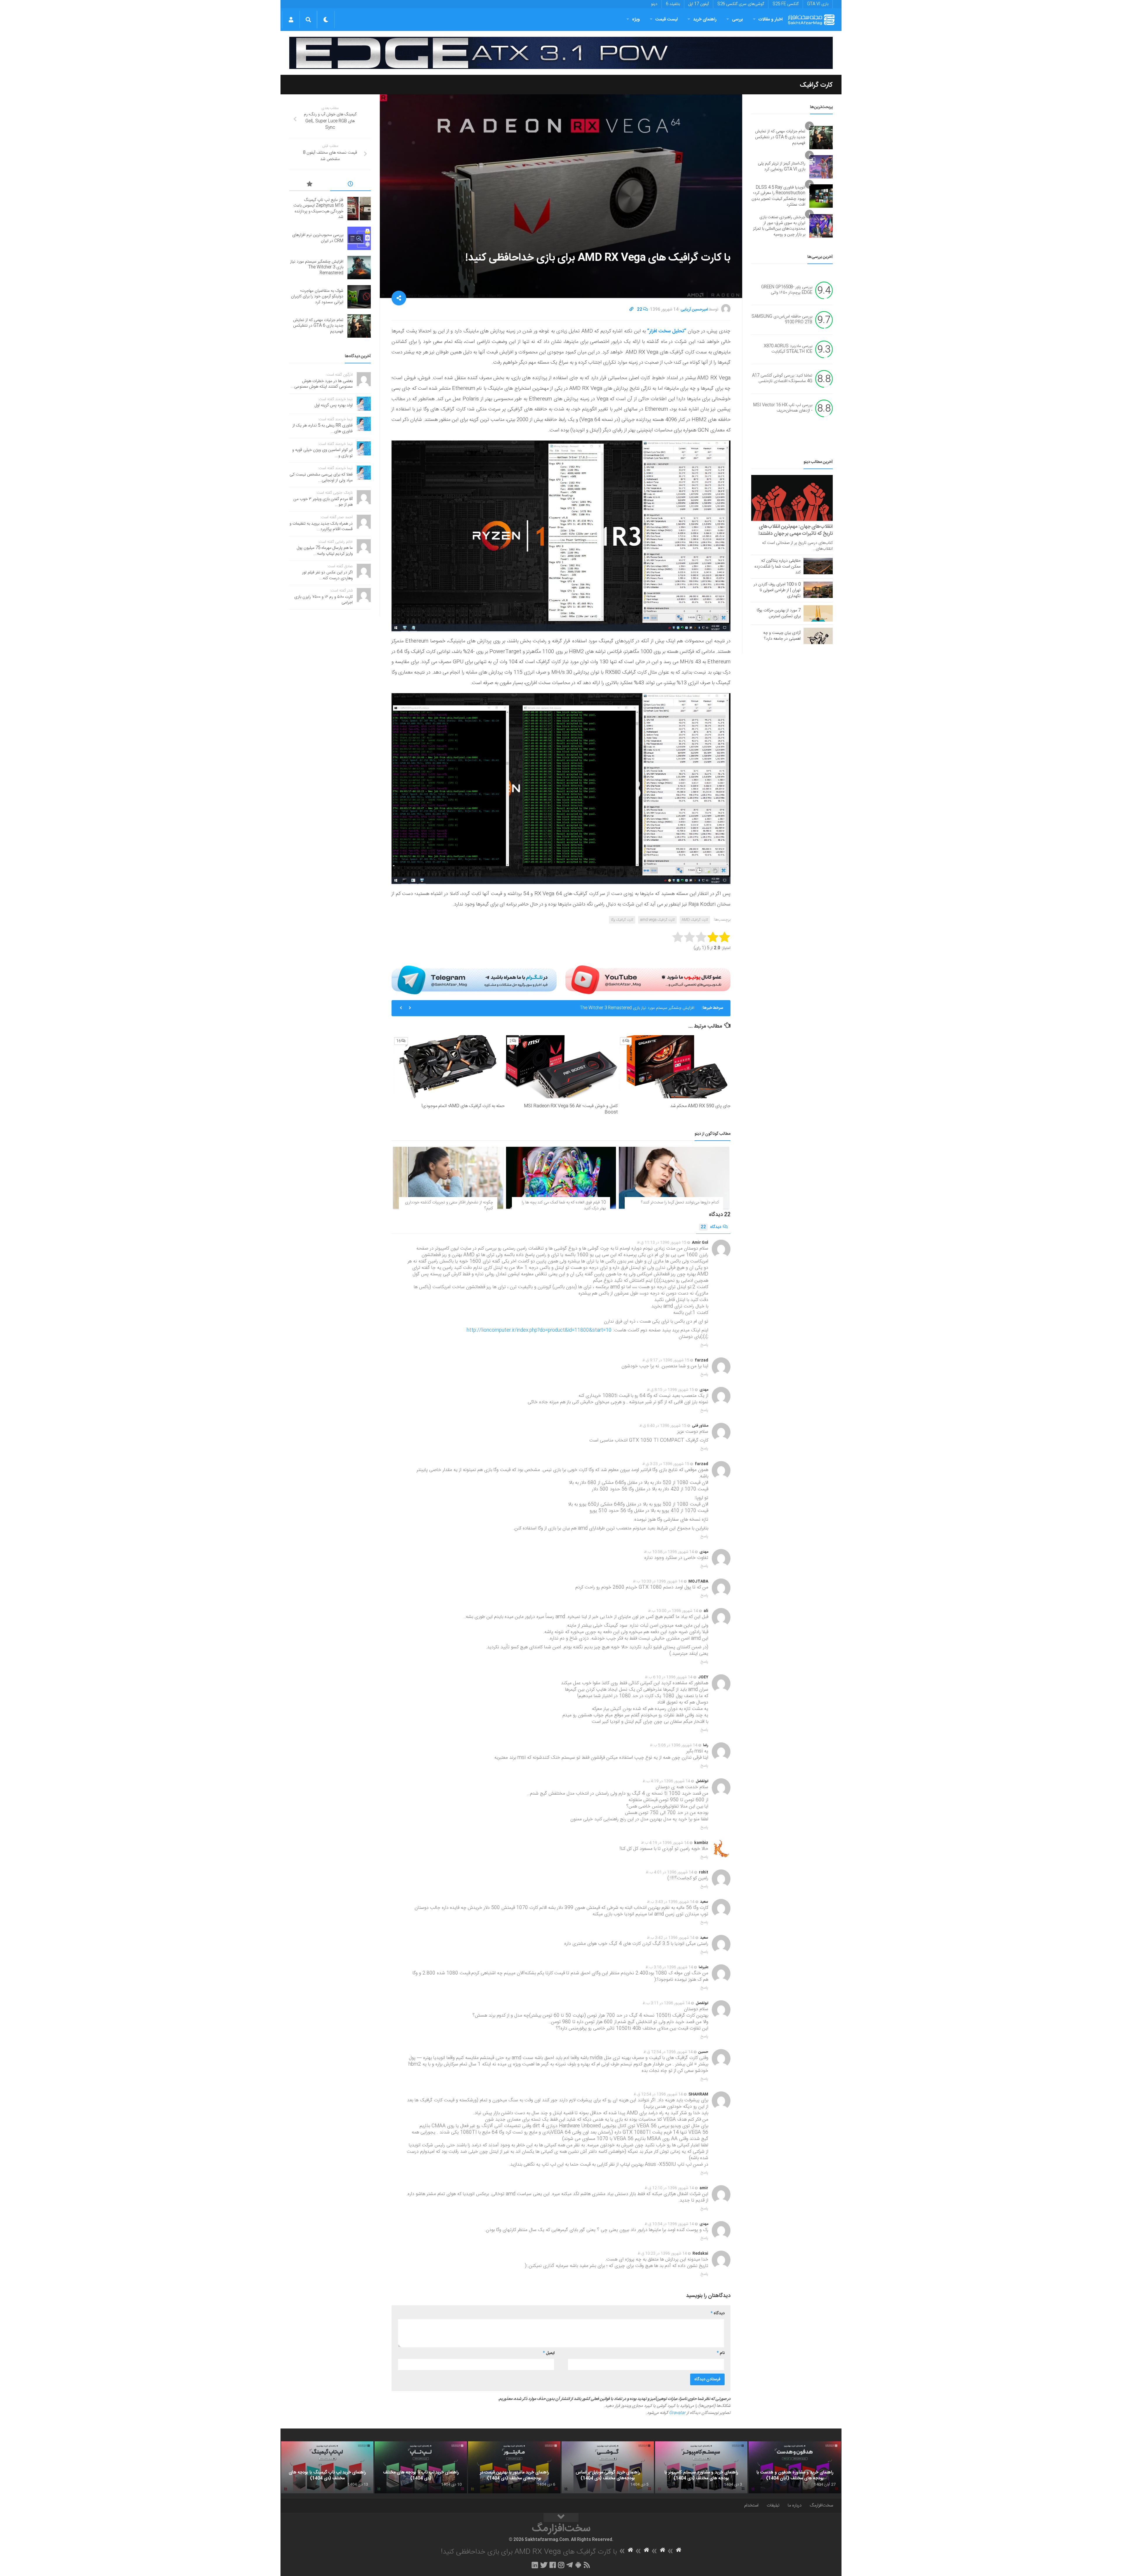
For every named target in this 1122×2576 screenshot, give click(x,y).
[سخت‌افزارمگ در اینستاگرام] (561, 2565)
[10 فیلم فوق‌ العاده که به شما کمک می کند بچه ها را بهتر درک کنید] (561, 1178)
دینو (654, 4)
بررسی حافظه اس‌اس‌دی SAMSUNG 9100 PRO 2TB (782, 320)
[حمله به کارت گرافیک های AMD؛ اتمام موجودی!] (448, 1067)
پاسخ (704, 1345)
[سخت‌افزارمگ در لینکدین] (535, 2565)
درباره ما (795, 2505)
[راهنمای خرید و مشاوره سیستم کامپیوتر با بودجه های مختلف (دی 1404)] (701, 2467)
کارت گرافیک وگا (622, 920)
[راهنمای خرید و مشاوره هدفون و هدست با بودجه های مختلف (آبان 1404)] (795, 2467)
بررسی (737, 19)
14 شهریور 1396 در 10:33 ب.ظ (658, 1581)
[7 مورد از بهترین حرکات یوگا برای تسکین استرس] (818, 613)
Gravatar (677, 2413)
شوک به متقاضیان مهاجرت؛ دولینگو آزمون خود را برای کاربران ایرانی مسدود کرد (317, 297)
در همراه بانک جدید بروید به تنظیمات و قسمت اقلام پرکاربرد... (321, 527)
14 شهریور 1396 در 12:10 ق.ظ (669, 2188)
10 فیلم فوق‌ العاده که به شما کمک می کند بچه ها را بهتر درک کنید (564, 1205)
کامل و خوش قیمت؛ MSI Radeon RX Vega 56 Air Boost (571, 1109)
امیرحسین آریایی (694, 310)
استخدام (751, 2505)
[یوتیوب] (648, 980)
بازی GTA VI (818, 4)
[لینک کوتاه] (631, 310)
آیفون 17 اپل (699, 4)
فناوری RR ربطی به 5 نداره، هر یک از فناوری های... (323, 429)
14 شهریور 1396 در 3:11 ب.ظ (666, 2003)
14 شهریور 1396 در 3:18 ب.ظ (669, 1967)
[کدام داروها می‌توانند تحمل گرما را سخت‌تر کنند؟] (674, 1178)
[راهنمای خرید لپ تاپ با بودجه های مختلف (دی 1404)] (421, 2467)
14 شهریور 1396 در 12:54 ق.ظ (668, 2052)
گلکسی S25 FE (786, 4)
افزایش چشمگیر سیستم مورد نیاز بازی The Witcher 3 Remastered (317, 267)
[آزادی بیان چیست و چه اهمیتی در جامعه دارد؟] (818, 636)
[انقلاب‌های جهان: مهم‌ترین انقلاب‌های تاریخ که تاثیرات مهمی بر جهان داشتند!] (792, 498)
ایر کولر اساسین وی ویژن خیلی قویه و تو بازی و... (322, 453)
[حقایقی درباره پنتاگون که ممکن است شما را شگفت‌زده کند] (818, 566)
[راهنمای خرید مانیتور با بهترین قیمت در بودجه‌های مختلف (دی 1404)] (514, 2467)
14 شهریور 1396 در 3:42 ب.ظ (671, 1938)
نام (721, 2353)
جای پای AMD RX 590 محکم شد (700, 1106)
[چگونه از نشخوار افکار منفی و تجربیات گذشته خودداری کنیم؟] (448, 1178)
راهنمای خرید (705, 19)
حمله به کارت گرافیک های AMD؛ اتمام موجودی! (463, 1106)
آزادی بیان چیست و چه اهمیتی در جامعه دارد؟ (782, 636)
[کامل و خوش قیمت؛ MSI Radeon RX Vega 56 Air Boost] (561, 1067)
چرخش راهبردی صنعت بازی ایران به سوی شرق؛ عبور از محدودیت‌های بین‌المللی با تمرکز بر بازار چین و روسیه (779, 226)
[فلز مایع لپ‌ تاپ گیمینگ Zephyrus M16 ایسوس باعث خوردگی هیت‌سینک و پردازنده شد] (359, 209)
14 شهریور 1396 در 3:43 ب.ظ (671, 1902)
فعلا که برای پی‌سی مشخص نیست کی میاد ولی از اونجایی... (321, 478)
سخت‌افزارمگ (821, 2505)
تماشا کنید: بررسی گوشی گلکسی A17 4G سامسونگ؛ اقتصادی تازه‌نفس (782, 379)
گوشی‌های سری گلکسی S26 (741, 4)
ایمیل (549, 2353)
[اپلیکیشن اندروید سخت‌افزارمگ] (578, 2565)
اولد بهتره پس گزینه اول (334, 405)
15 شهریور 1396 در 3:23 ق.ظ (666, 1464)
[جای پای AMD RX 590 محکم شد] (674, 1067)
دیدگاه (711, 1227)
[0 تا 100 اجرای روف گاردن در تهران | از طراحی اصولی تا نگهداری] (818, 590)
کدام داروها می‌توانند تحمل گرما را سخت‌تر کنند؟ (680, 1203)
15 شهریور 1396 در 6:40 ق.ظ (663, 1426)
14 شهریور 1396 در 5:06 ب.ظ (674, 1745)
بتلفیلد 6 (673, 4)
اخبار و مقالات (770, 19)
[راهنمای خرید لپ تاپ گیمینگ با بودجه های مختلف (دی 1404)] (327, 2467)
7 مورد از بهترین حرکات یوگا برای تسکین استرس (779, 613)
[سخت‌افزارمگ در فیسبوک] (553, 2565)
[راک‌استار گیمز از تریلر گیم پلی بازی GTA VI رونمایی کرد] (821, 167)
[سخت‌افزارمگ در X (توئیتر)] (544, 2565)
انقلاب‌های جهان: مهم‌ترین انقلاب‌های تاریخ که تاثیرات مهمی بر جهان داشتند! (796, 530)
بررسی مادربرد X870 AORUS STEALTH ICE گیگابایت (788, 349)
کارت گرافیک (816, 85)
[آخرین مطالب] (351, 185)
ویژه (636, 19)
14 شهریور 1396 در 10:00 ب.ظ (673, 1611)
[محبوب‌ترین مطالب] (310, 185)
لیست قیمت (666, 19)
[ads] (561, 53)
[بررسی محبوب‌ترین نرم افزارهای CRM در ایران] (359, 238)
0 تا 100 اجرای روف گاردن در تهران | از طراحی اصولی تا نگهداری (777, 590)
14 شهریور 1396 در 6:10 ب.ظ (669, 1677)
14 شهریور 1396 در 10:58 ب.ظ (669, 1552)
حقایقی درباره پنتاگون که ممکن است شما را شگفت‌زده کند (778, 567)
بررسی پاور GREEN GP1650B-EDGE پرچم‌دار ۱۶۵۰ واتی (787, 290)
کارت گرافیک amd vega (657, 920)
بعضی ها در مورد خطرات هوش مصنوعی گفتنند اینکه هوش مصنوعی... (322, 384)
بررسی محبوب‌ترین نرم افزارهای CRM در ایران (318, 238)
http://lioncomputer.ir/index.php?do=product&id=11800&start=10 (539, 1330)
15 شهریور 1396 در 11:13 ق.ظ (662, 1243)
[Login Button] (291, 20)
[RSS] (587, 2565)
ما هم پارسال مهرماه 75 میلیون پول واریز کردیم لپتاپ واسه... (325, 551)
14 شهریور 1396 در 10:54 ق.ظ (669, 2224)
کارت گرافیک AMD (695, 920)
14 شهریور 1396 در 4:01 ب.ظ (670, 1872)
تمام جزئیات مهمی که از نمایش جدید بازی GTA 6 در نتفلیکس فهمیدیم (636, 1008)
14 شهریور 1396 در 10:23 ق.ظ (662, 2254)
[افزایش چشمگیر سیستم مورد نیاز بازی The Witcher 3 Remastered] (359, 268)
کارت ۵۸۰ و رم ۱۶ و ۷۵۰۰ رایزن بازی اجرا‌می (323, 600)
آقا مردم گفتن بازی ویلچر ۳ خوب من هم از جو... (323, 502)
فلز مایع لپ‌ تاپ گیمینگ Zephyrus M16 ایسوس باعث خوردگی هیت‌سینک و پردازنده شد (318, 209)
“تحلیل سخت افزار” (667, 331)
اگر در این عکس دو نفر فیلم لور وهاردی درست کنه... (327, 575)
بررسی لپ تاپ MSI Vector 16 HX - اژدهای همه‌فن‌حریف (783, 408)
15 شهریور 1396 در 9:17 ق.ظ (666, 1360)
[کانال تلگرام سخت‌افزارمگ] (570, 2565)
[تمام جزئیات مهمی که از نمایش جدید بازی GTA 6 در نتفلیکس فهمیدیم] (821, 138)
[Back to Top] (561, 2518)
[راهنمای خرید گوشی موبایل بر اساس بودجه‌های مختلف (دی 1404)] (608, 2467)
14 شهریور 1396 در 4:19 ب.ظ (666, 1781)
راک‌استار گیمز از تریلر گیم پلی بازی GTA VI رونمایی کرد (782, 166)
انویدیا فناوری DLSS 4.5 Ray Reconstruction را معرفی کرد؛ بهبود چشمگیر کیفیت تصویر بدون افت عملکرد (778, 196)
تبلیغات (773, 2505)
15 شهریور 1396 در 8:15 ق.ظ (670, 1390)
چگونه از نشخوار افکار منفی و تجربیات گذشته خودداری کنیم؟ (449, 1205)
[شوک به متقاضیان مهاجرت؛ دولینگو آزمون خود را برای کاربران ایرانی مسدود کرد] (359, 297)
